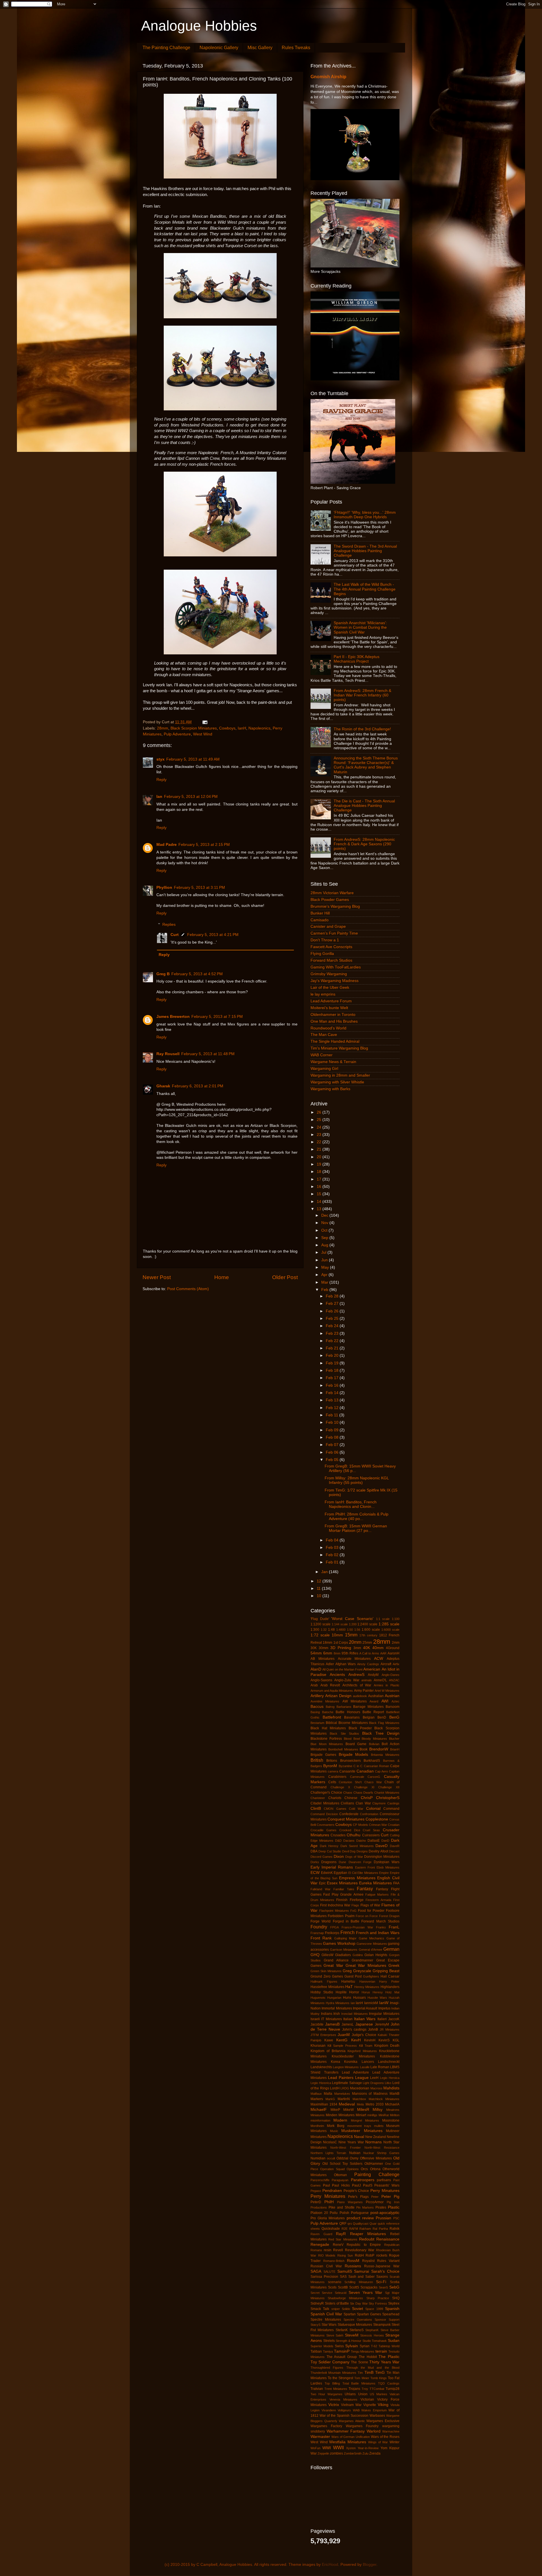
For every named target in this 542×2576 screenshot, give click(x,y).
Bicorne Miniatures (353, 1723)
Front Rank (321, 1938)
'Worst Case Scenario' (352, 1619)
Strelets (329, 2341)
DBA (314, 1851)
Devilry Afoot (378, 1851)
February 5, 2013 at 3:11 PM (199, 888)
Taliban (316, 2351)
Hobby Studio (322, 1992)
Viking (383, 2405)
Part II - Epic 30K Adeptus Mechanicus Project (357, 659)
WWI (327, 2448)
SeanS (383, 2287)
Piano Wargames (350, 2202)
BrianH (395, 1749)
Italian (348, 2019)
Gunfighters (371, 1976)
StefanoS (357, 2330)
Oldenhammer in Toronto (333, 1015)
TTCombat (377, 2389)
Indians (327, 2014)
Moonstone (391, 2120)
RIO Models (327, 2255)
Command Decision (324, 1814)
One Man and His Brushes (334, 1021)
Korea (336, 2062)
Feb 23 (333, 1333)
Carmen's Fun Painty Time (334, 933)
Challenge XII (389, 1787)
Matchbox (359, 2099)
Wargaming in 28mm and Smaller (340, 1075)
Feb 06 (333, 1452)
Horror (354, 1992)
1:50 (350, 1630)
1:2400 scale (367, 1624)
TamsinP (342, 2351)
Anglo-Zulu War (347, 1680)
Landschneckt (389, 2062)
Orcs (364, 2169)
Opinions (353, 2169)
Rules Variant (388, 2261)
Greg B (163, 974)
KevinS (384, 2040)
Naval (359, 2137)
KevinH (370, 2040)
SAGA (316, 2271)
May (326, 1267)
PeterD (316, 2202)
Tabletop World (389, 2346)
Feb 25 (333, 1319)
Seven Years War (366, 2293)
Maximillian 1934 (324, 2104)
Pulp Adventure (177, 734)
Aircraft (386, 1664)
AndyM (373, 1675)
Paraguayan (340, 2180)
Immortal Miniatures (337, 2008)
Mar (325, 1282)
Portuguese (360, 2213)
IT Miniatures (331, 2019)
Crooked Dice (350, 1830)
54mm (316, 1653)
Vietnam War (351, 2405)
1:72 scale (320, 1635)
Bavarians (352, 1717)
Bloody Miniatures (374, 1739)
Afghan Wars (346, 1664)
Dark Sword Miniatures (357, 1846)
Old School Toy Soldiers (342, 2164)
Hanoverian (367, 1981)
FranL (394, 1927)
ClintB (316, 1809)
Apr (325, 1275)
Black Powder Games (330, 900)
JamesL (348, 2024)
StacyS (315, 2325)
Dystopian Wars (387, 1862)
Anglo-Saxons (321, 1680)
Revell (338, 2250)
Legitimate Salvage (347, 2083)
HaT (349, 1987)
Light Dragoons (373, 2083)
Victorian (367, 2399)
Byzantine (346, 1766)
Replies (169, 925)
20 (320, 1157)
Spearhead (391, 2314)
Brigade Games (323, 1755)
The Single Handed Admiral (335, 1041)
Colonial (373, 1809)
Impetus (384, 2008)
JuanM (344, 2035)
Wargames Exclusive (383, 2421)
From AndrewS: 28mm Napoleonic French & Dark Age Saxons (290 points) (364, 844)
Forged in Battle (346, 1921)
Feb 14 (333, 1393)
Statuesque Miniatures (355, 2325)
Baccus (317, 1707)
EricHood (330, 2565)
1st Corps (341, 1643)
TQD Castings (389, 2383)
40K (367, 1648)
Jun (325, 1260)
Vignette (370, 2405)
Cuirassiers (371, 1835)
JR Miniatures (390, 2030)
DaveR (395, 1846)
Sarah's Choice (385, 2271)
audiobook (360, 1696)
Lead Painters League (348, 2078)
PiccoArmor (375, 2202)
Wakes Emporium (374, 2410)
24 (320, 1127)
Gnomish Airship (328, 77)
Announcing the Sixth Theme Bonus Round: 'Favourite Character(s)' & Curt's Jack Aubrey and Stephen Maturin (366, 765)
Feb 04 (333, 1540)
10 (320, 1596)
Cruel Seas (371, 1830)
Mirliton (395, 2115)
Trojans (354, 2389)
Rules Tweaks (296, 48)
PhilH (329, 2202)
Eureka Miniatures (375, 1883)
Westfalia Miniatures (348, 2442)
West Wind (203, 734)
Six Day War (359, 2303)
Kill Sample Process (342, 2046)
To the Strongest (340, 2378)
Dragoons (329, 1862)
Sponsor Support (387, 2320)
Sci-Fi (381, 2282)
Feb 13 (333, 1400)
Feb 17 (333, 1378)
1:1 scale (383, 1619)
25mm (367, 1643)
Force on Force (367, 1916)
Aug (325, 1245)
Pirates (381, 2207)
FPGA (335, 1927)
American (372, 1669)
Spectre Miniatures (326, 2320)
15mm (351, 1635)
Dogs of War (354, 1857)
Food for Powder (371, 1911)
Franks (381, 1927)
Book (364, 1749)
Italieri (382, 2019)
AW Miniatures (355, 1701)
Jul (324, 1252)
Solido (346, 2309)
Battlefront (332, 1717)
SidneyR (317, 2303)
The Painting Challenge (166, 48)
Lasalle (365, 2067)
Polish (344, 2213)
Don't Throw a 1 (325, 940)
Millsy (378, 2110)
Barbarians (344, 1707)
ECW (315, 1873)
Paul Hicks (341, 2185)
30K (314, 1648)
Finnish (342, 1900)
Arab (314, 1685)
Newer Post (157, 1277)
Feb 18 (333, 1370)
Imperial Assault (365, 2008)
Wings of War (378, 2442)
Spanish (392, 2309)
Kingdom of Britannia (328, 2051)
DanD (385, 1841)
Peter (375, 2197)
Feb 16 (333, 1385)
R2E (345, 2229)
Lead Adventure (355, 2072)
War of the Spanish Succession (344, 2416)
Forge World (321, 1921)
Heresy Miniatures (367, 1987)
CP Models (360, 1825)
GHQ (315, 1955)
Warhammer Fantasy (346, 2431)
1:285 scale (389, 1624)
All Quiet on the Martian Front (342, 1669)
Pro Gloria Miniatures (328, 2218)
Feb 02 (333, 1555)
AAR (383, 1653)
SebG (394, 2287)
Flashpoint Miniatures (334, 1911)
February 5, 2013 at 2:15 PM (204, 845)
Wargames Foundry (362, 2426)
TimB (369, 2373)
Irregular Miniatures (384, 2014)
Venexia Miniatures (343, 2399)
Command (391, 1809)
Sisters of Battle (337, 2303)
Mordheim (317, 2126)
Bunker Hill (320, 913)
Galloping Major (345, 1938)
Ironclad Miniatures (355, 2014)
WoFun (315, 2448)
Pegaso (316, 2191)
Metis (360, 2104)
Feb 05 (333, 1460)
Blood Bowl (352, 1739)
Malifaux (316, 2094)
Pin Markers (365, 2207)
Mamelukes (342, 2094)
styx (160, 759)
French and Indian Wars (378, 1933)
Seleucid (341, 2293)
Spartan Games (369, 2314)
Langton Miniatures (346, 2067)
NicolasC (330, 2142)
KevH (356, 2040)
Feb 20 (333, 1355)
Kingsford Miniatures (362, 2051)
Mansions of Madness (370, 2094)
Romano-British (334, 2261)
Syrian (365, 2346)
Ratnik (395, 2229)
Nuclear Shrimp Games (381, 2153)
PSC (396, 2218)
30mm (324, 1648)
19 (320, 1164)
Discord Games (322, 1857)
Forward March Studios (331, 960)
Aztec (395, 1701)
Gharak (163, 1086)
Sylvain (352, 2346)
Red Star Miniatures (343, 2239)
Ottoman (340, 2175)
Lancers (368, 2062)
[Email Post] (205, 722)
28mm (163, 728)
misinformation (320, 2120)
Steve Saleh (335, 2335)
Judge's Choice (364, 2035)
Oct (325, 1230)
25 (320, 1120)
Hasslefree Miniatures (327, 1987)
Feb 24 (333, 1326)
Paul (326, 2185)
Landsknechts (321, 2067)
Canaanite (347, 1771)
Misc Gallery (260, 48)
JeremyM (382, 2024)
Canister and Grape (328, 926)
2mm (396, 1643)
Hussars (359, 1998)
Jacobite (317, 2024)
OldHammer (374, 2164)
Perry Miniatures (328, 2196)
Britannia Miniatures (385, 1755)
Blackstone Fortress (326, 1739)
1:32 (324, 1630)
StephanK (372, 2330)
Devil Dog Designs (355, 1851)
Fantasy (365, 1889)
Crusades (338, 1835)
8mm (337, 1653)
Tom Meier (362, 2378)
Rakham (365, 2229)
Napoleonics (259, 728)
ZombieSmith (353, 2453)
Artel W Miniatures (387, 1691)
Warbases (377, 2416)
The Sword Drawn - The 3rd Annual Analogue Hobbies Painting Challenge (365, 551)
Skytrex (394, 2303)
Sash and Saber (362, 2277)
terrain (381, 2351)
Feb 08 (333, 1437)
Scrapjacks (369, 2287)
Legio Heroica (390, 2078)
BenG (394, 1717)
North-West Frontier (345, 2148)
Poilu (334, 2213)
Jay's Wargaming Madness (335, 981)
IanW (384, 2003)
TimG (380, 2373)
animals (367, 1680)
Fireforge (357, 1900)
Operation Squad (332, 2169)
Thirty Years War (384, 2362)
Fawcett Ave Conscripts (331, 947)
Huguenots (318, 1998)
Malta (328, 2094)
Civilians (347, 1803)
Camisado (320, 920)
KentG (342, 2040)
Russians (353, 2266)
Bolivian (374, 1744)
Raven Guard (321, 2234)
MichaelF (319, 2110)
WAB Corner (322, 1055)
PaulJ (356, 2185)
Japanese (364, 2024)
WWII (338, 2447)
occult (331, 2158)
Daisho (361, 1841)
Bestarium (317, 1723)
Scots (332, 2287)
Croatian (394, 1825)
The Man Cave (324, 1035)
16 (320, 1187)
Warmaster (320, 2437)
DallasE (374, 1841)
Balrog (330, 1707)
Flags (355, 1905)
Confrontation (369, 1814)
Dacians (349, 1841)
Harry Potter (389, 1981)
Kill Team (366, 2046)
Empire (384, 1873)
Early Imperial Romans (332, 1867)
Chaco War (373, 1782)
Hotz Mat (392, 1992)
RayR (341, 2234)
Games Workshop (339, 1944)
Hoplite (341, 1992)
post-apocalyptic (385, 2213)
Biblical (331, 1723)
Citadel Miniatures (325, 1803)
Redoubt (367, 2239)
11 (319, 1589)
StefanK (342, 2330)
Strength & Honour (348, 2341)
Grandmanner (362, 1960)
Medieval (347, 2104)
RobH (359, 2255)
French (348, 1932)
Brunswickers (350, 1761)
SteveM (352, 2335)
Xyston (351, 2448)
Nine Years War (351, 2142)
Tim (360, 2373)
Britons (332, 1761)
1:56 (357, 1630)
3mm (357, 1648)
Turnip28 (393, 2389)
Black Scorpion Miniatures (194, 728)
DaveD (382, 1846)
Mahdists (391, 2088)
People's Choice (356, 2191)
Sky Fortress (378, 2303)
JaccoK (394, 2019)
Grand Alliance (336, 1960)
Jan (325, 1572)
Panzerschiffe (320, 2180)
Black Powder (360, 1728)
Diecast (394, 1851)
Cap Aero (381, 1771)
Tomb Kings (379, 2378)
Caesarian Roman (376, 1766)
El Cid (352, 1873)
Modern (340, 2120)
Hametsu (348, 1981)
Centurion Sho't (350, 1782)
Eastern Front (365, 1867)
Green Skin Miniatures (326, 1971)
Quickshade (331, 2229)
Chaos (348, 1793)
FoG (353, 1911)
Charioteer (318, 1798)
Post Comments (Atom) (188, 1289)
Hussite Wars (377, 1998)
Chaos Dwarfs (363, 1793)
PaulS (368, 2185)
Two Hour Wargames (326, 2394)
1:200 (353, 1624)
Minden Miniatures (340, 2115)
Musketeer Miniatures (362, 2131)
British (317, 1760)
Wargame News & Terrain (333, 1062)
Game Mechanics (371, 1938)
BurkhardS (372, 1761)
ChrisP (367, 1798)
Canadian (365, 1771)
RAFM (354, 2229)
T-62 (374, 2346)
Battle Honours (348, 1712)
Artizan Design (338, 1696)
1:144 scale (340, 1624)
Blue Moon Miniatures (327, 1744)
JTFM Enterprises (323, 2035)
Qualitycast (361, 2224)
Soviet (358, 2309)
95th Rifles (350, 1653)
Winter (395, 2442)
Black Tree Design (381, 1733)
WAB (356, 2410)
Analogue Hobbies (199, 26)
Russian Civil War (326, 2266)
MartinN (344, 2099)
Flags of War (370, 1905)
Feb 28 (333, 1296)
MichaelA (392, 2104)
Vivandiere (329, 2410)
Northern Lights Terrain (328, 2153)
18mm (327, 1643)
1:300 (315, 1630)
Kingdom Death (387, 2046)
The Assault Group (342, 2357)
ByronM (330, 1766)
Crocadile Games (324, 1830)
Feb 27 (333, 1304)
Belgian (369, 1717)
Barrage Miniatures (368, 1707)
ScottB (343, 2287)
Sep (325, 1238)
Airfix (396, 1664)
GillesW (327, 1955)
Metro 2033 (375, 2104)
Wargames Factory (326, 2426)
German (391, 1949)
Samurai (361, 2271)
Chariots (335, 1798)
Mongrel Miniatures (365, 2120)
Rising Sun (345, 2255)
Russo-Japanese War (382, 2266)
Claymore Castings (386, 1803)
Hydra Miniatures (338, 2003)
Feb (325, 1290)
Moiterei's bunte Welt (329, 1008)
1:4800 (341, 1630)
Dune (342, 1862)
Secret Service (321, 2293)
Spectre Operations (358, 2320)
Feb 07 (333, 1445)
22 (320, 1142)
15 (320, 1194)
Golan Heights (376, 1955)
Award (374, 1701)
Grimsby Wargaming (329, 974)
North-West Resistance (382, 2148)
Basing (315, 1712)
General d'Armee (371, 1950)
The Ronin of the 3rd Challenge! (362, 729)
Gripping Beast (386, 1971)
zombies (336, 2453)
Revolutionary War (360, 2250)
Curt (175, 935)
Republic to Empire (364, 2245)
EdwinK (327, 1873)
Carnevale (357, 1777)
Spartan (350, 2314)
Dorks (315, 1862)
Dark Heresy (329, 1846)
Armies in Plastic (387, 1685)
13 (320, 1209)
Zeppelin (323, 2453)
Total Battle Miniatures (359, 2383)
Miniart (361, 2115)
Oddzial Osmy (348, 2158)
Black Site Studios (344, 1734)
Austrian (392, 1696)
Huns (347, 1998)
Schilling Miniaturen (359, 2282)
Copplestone (377, 1819)
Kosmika (351, 2062)
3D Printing (341, 1648)
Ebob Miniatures (388, 1867)
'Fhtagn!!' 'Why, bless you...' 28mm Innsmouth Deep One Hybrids (365, 515)
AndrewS (356, 1675)
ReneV (338, 2245)
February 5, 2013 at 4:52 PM (197, 974)
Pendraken (332, 2191)
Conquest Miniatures (346, 1819)
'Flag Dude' (320, 1619)
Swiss (339, 2346)
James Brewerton (173, 1017)
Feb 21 (333, 1348)
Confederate (349, 1814)
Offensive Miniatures (376, 2158)
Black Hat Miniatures (328, 1728)
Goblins (358, 1955)
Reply (161, 780)
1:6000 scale (390, 1630)
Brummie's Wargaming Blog (335, 906)
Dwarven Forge (360, 1862)
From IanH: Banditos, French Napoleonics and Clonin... (351, 1504)
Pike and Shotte (342, 2207)
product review (360, 2218)
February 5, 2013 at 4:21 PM (213, 935)
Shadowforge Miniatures (345, 2298)
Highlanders (390, 1987)
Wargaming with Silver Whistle (337, 1082)
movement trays (359, 2126)
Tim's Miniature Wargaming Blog (339, 1048)
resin (328, 2250)
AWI (385, 1701)
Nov (325, 1223)
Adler (330, 1664)
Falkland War (321, 1889)
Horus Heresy (372, 1992)
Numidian (318, 2158)
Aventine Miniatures (325, 1701)
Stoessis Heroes (372, 2335)
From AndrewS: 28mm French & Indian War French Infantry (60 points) (362, 695)
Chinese (351, 1798)
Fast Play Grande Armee (343, 1895)
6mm (328, 1653)
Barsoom (393, 1707)
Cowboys (227, 728)
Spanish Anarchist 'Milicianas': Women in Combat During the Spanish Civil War (360, 627)
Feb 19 (333, 1363)
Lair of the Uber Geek (330, 987)
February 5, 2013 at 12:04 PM (191, 797)
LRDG (345, 2088)
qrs (350, 2224)
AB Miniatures (323, 1659)
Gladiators (343, 1955)
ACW (379, 1659)
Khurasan (318, 2046)
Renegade (320, 2245)
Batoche (328, 1712)
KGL (396, 2040)
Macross (376, 2088)
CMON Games (335, 1809)
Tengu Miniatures (363, 2351)
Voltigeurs (344, 2410)
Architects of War (357, 1685)
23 (320, 1135)
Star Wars (329, 2325)
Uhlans (350, 2394)
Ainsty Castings (368, 1664)
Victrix (334, 2405)
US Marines (379, 2394)
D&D (338, 1841)
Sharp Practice (378, 2298)
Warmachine (391, 2431)
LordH (335, 2088)
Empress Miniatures (357, 1878)
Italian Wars (365, 2019)
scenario (335, 2282)
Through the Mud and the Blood (373, 2368)
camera (333, 1771)
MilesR (363, 2110)
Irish (337, 2014)
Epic (322, 1883)
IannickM (371, 2003)
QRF (343, 2224)
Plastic (394, 2207)
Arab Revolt (330, 1685)
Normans (373, 2142)
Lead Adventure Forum (331, 1001)
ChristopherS (388, 1798)
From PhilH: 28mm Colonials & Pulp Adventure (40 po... (357, 1516)
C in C (358, 1766)
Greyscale (362, 1971)
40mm (378, 1648)
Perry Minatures (385, 2191)
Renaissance (388, 2239)
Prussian (383, 2218)
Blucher (394, 1739)
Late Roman (380, 2067)
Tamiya (328, 2351)
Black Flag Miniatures (384, 1723)
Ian (159, 797)
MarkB (395, 2094)
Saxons (382, 2277)
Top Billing (332, 2383)
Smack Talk (320, 2309)
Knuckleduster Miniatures (353, 2056)
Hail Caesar (390, 1976)
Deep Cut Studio (330, 1851)
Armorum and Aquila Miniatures (332, 1691)
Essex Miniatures (342, 1883)
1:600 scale (371, 1630)
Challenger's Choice (326, 1793)
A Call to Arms (369, 1653)
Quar (373, 2224)
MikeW (348, 2110)
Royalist (368, 2261)
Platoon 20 (319, 2213)
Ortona (375, 2169)
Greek (394, 1966)
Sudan (394, 2341)
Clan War (363, 1803)
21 (320, 1149)
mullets (379, 2126)
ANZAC (394, 1680)
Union (363, 2394)
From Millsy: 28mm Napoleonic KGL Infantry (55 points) (357, 1480)
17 (320, 1179)
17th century (368, 1635)
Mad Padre (167, 845)
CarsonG (374, 1777)
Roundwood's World (328, 1028)
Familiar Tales (344, 1889)
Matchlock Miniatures (384, 2099)
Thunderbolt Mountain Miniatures (333, 2373)
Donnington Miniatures (382, 1857)
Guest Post (353, 1976)
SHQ (396, 2298)
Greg (347, 1971)
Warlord (374, 2431)
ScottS (354, 2287)
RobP (370, 2255)
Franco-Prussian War (357, 1927)
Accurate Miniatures (354, 1659)
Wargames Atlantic (352, 2421)
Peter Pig (391, 2197)
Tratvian (317, 2389)
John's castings (354, 2030)
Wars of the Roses (385, 2437)
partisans (384, 2180)
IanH (242, 728)
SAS (343, 2277)
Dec (325, 1215)
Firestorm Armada (378, 1900)
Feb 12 (333, 1408)
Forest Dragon (389, 1916)
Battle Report (373, 1712)
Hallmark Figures (324, 1981)
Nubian (355, 2153)
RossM (353, 2261)
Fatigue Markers (377, 1895)
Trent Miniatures (336, 2389)
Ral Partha (380, 2229)
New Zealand (376, 2137)
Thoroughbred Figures (327, 2368)
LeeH (374, 2078)
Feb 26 (333, 1311)
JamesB (332, 2024)
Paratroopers (363, 2180)
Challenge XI (364, 1787)
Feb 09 (333, 1430)
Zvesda (375, 2453)
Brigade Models (354, 1755)
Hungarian (334, 1998)
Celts (332, 1782)
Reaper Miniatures (368, 2234)
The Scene (359, 2362)
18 (320, 1172)
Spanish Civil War (326, 2314)
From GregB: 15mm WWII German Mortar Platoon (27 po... (356, 1528)
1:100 (396, 1619)
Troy (365, 2389)
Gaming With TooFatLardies (336, 967)
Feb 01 (333, 1562)
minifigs (372, 2115)
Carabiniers (337, 1777)
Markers (317, 2099)
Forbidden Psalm (341, 1916)
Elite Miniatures (368, 1873)
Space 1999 (374, 2309)
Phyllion (164, 888)
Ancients (337, 1675)
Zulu (365, 2453)
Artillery (317, 1696)
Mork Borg (336, 2126)
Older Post (285, 1277)
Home (222, 1277)
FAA (396, 1883)
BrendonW (379, 1749)
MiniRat (384, 2115)
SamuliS (345, 2271)
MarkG (330, 2099)
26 (320, 1112)
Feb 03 (333, 1548)
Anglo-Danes (391, 1675)
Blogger (370, 2565)
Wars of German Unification (351, 2437)
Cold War (356, 1809)
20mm (355, 1642)
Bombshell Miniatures (343, 1749)
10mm (337, 1635)
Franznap (317, 1933)
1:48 (331, 1630)
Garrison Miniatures (344, 1950)
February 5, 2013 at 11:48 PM (208, 1054)
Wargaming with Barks (330, 1089)
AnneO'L (380, 1680)
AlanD (316, 1669)
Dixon (339, 1857)
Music (334, 2131)
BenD (382, 1717)
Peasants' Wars (387, 2185)
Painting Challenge (377, 2174)
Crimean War (378, 1825)
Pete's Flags (358, 2197)
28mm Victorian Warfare (332, 893)
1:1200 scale (321, 1624)
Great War (333, 1966)
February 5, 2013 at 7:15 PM (217, 1017)
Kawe (329, 2040)
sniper (336, 2309)
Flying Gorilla (322, 954)
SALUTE (329, 2272)
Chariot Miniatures (387, 1793)
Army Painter (364, 1691)
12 (320, 1581)
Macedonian (360, 2088)
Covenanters (326, 1825)
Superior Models (322, 2346)
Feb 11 (333, 1415)
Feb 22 (333, 1341)
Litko (388, 2083)
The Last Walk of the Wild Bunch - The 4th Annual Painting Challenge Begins (365, 589)
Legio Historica (321, 2083)
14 (320, 1202)
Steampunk (382, 2325)
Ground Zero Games (327, 1976)
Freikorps (332, 1933)
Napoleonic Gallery (219, 48)
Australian (376, 1696)
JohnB (373, 2030)
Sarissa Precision (324, 2277)
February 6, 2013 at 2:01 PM (198, 1086)
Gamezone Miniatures (372, 1944)
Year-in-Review (368, 2448)
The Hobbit (368, 2357)
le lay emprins (323, 994)
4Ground (393, 1648)
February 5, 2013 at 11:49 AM (193, 759)
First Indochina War (335, 1905)
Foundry (319, 1927)
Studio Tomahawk (375, 2341)
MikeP (335, 2110)
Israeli (315, 2019)
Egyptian (340, 1873)
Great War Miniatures (366, 1966)
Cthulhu (354, 1835)
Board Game (356, 1744)
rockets (382, 2255)
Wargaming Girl (324, 1069)
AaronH (394, 1653)
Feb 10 (333, 1422)
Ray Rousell (168, 1054)
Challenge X (340, 1787)
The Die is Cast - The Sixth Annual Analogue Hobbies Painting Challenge (364, 806)
